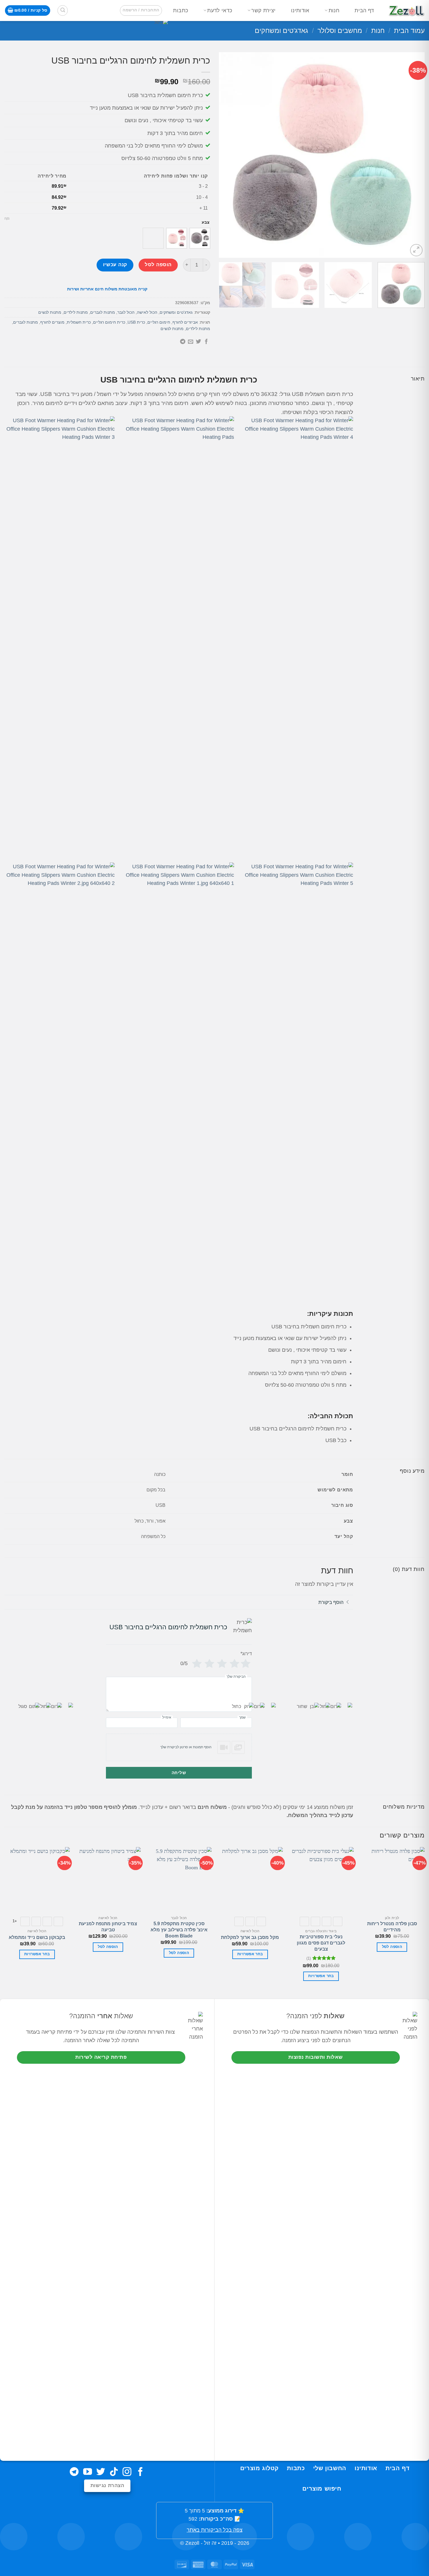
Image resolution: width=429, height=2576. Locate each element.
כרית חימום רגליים (109, 322)
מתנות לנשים (50, 312)
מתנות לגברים (103, 312)
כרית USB (136, 322)
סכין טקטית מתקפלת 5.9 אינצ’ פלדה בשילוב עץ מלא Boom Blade (179, 1930)
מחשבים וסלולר (340, 31)
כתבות (181, 10)
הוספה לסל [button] (392, 1947)
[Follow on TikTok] (114, 2472)
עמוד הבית (409, 31)
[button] (141, 10)
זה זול (210, 2543)
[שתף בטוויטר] (198, 342)
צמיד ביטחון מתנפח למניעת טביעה (108, 1927)
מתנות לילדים (76, 312)
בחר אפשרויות (321, 1976)
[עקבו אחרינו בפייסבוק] (140, 2472)
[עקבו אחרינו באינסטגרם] (127, 2472)
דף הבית (364, 10)
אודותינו (300, 10)
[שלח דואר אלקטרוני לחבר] (191, 342)
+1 (15, 1921)
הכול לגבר (126, 312)
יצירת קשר (263, 10)
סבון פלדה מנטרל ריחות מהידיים (392, 1927)
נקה (7, 218)
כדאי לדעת (220, 10)
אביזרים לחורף (185, 322)
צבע (206, 222)
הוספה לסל (158, 265)
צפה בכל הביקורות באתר (215, 2530)
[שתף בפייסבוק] (206, 342)
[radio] (200, 238)
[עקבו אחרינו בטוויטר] (101, 2472)
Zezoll (192, 2543)
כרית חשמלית (79, 322)
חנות (334, 10)
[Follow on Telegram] (74, 2472)
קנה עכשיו (115, 265)
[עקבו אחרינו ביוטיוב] (87, 2472)
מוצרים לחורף (52, 322)
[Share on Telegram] (183, 342)
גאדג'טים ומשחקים (281, 31)
